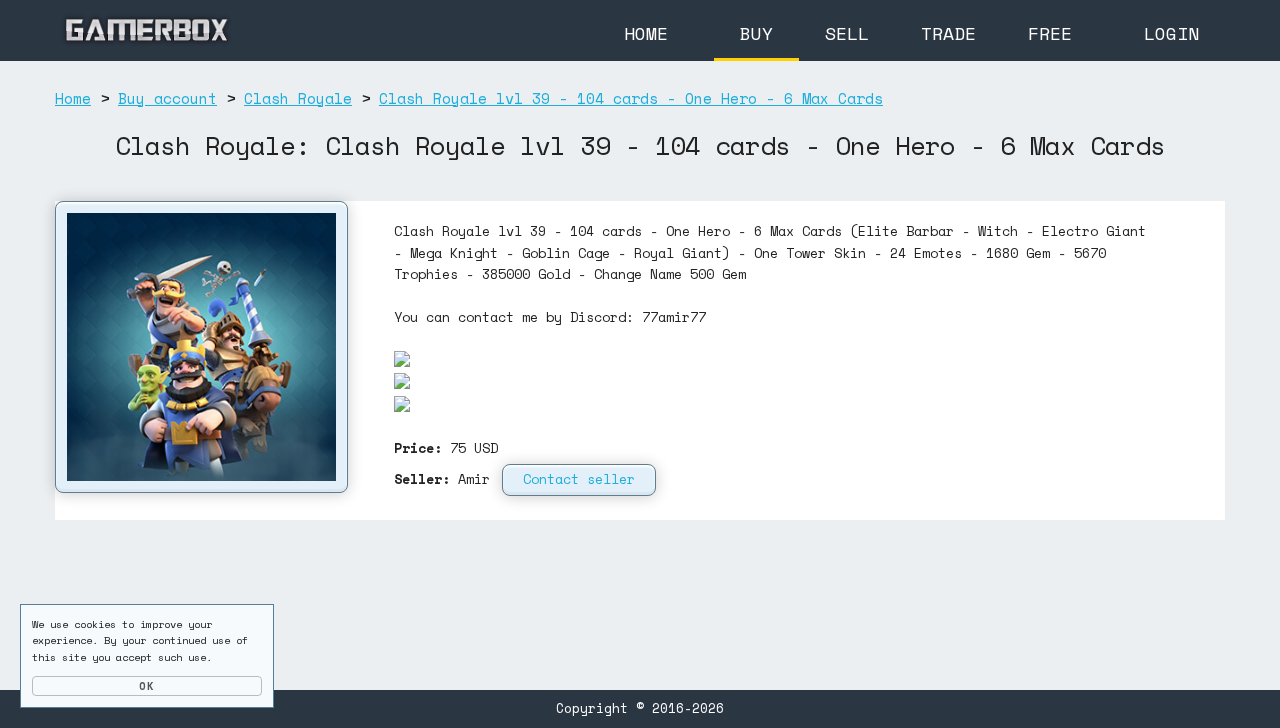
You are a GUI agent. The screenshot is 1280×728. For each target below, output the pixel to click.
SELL (847, 33)
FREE (1050, 33)
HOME (646, 33)
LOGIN (1171, 33)
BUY (756, 33)
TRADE (948, 33)
